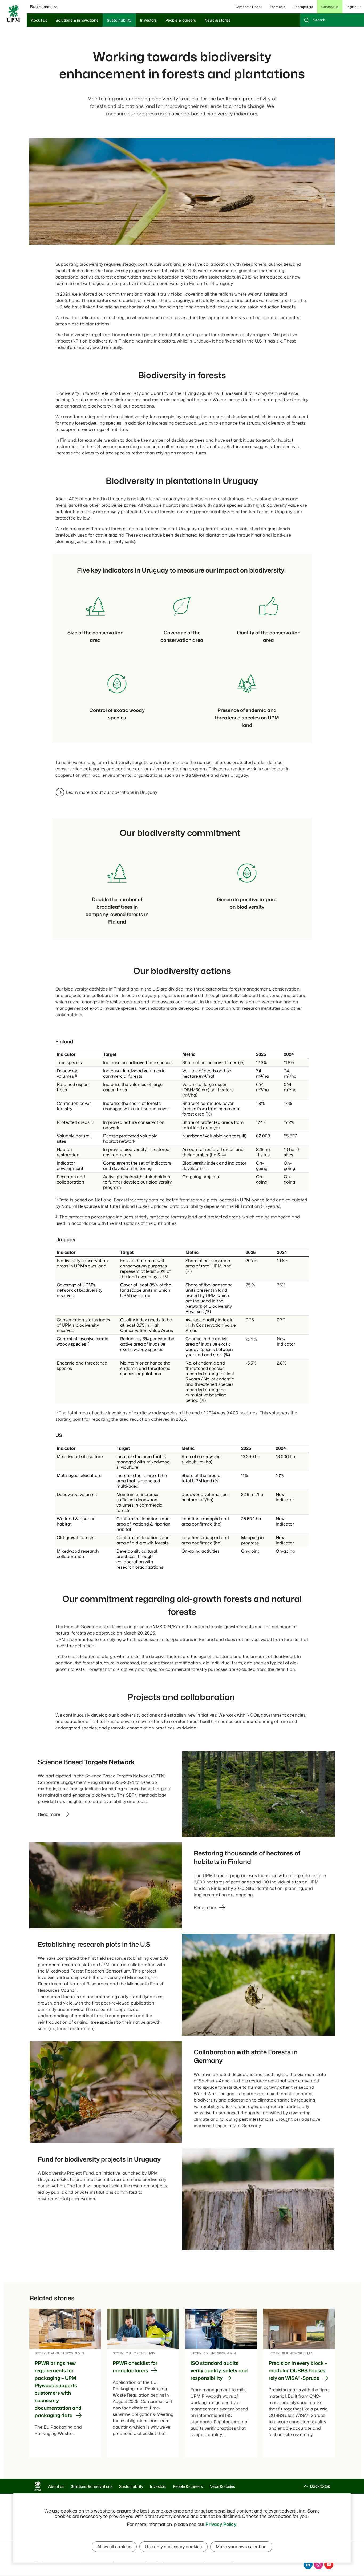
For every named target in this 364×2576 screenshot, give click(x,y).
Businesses (41, 7)
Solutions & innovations (92, 2486)
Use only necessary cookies (173, 2547)
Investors (158, 2486)
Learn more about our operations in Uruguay (112, 792)
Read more (49, 1814)
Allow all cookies (114, 2547)
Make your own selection (241, 2547)
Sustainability (131, 2486)
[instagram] (318, 2565)
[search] (332, 20)
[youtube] (329, 2565)
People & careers (188, 2486)
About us (56, 2486)
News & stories (222, 2486)
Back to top (320, 2486)
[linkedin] (308, 2565)
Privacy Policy (221, 2524)
